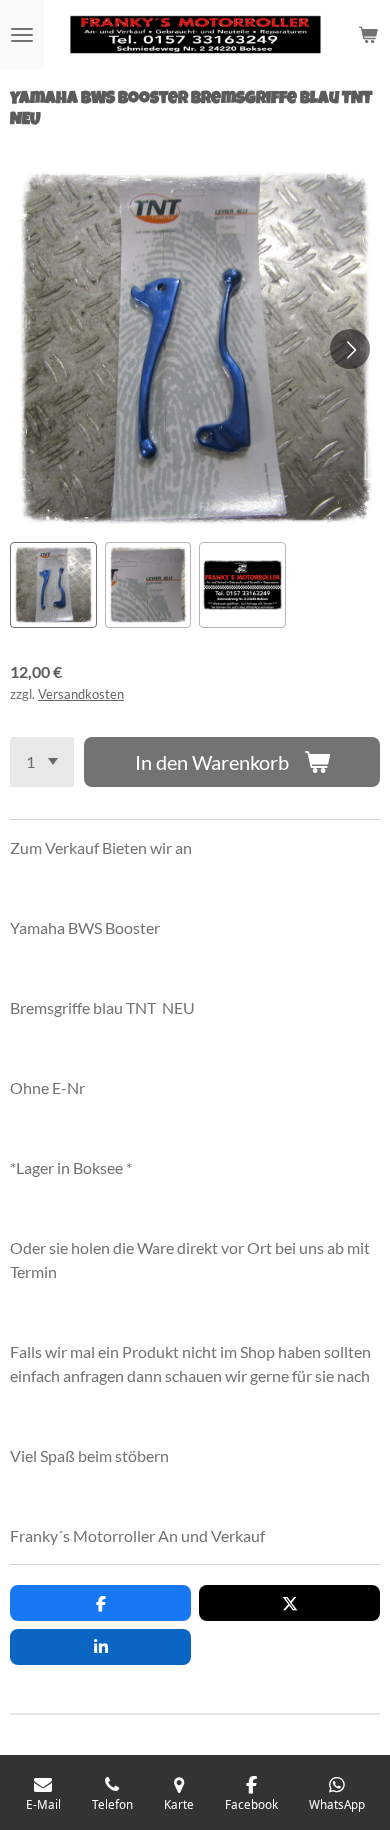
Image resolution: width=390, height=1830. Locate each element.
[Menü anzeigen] (22, 35)
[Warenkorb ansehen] (368, 35)
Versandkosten (81, 694)
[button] (53, 585)
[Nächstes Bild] (350, 349)
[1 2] (42, 762)
